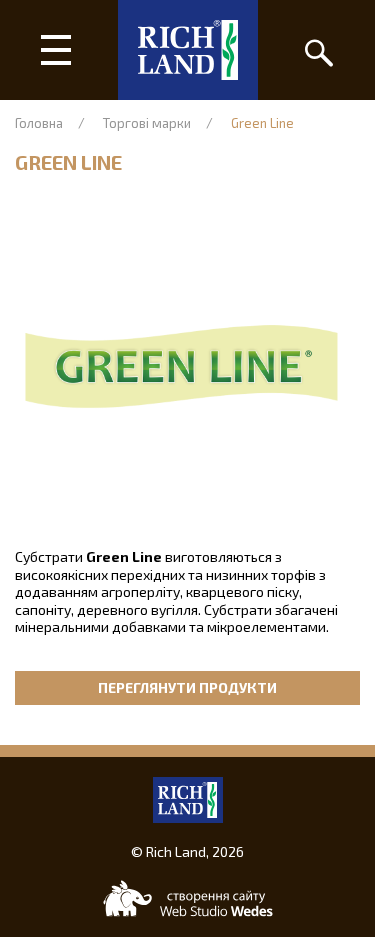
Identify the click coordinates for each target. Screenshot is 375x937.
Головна (39, 123)
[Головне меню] (56, 50)
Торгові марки (147, 123)
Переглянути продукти (187, 687)
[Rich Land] (188, 50)
